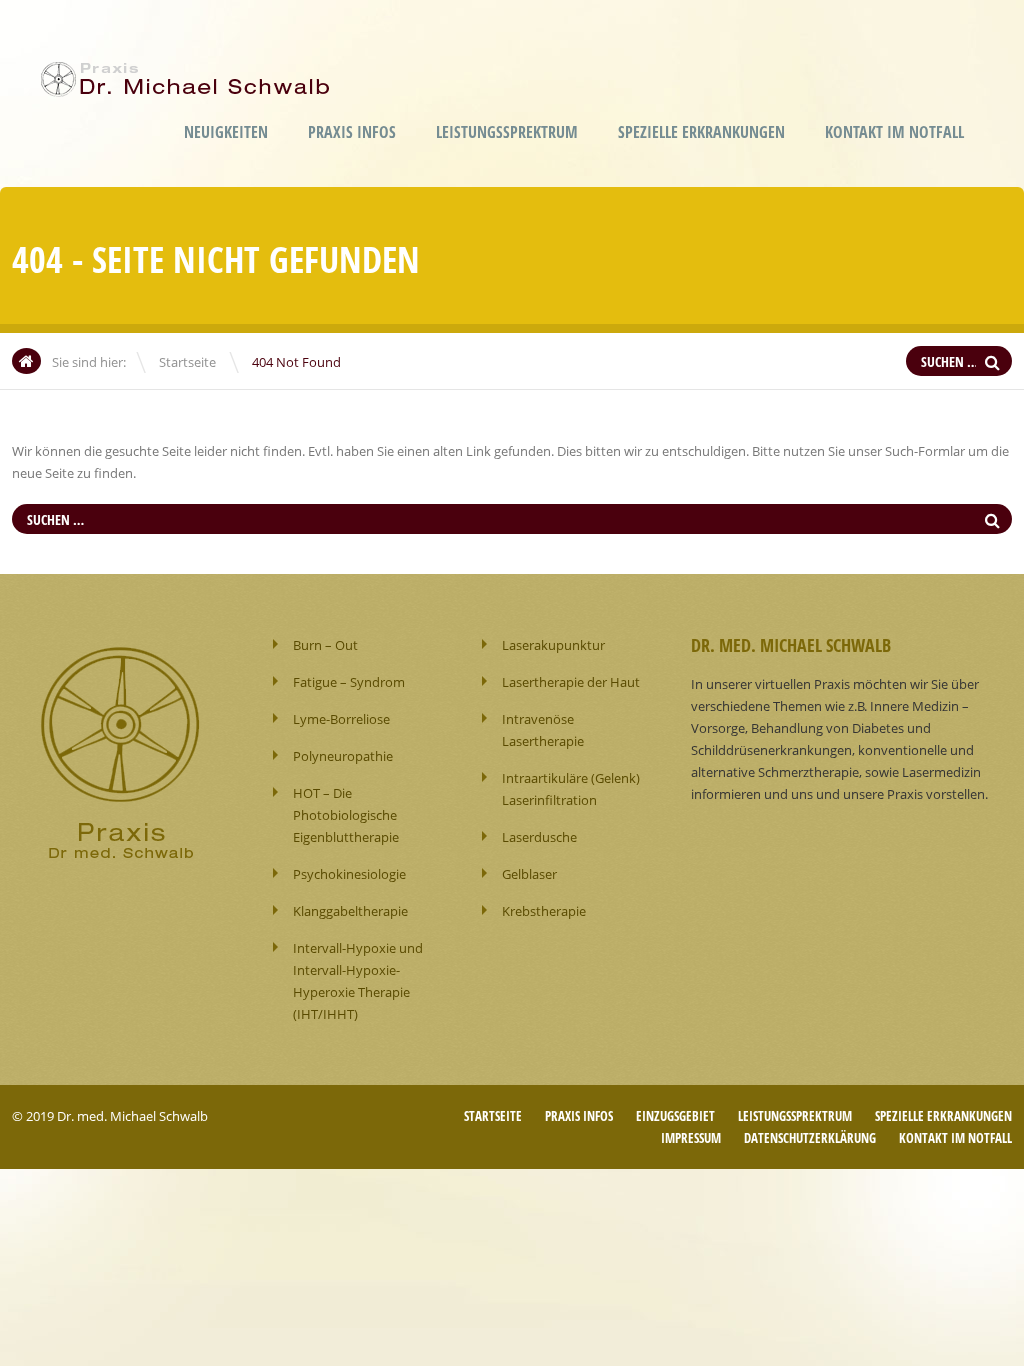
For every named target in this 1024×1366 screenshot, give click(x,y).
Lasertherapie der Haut (571, 682)
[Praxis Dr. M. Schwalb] (190, 83)
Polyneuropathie (343, 756)
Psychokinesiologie (349, 874)
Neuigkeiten (226, 132)
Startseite (187, 362)
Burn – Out (325, 645)
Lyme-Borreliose (341, 719)
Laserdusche (539, 837)
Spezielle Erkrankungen (701, 132)
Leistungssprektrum (507, 132)
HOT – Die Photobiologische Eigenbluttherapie (346, 815)
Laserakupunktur (553, 645)
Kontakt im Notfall (894, 132)
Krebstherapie (544, 911)
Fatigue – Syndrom (349, 682)
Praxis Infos (352, 132)
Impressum (691, 1138)
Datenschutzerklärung (810, 1138)
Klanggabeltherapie (350, 911)
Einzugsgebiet (675, 1116)
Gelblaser (529, 874)
